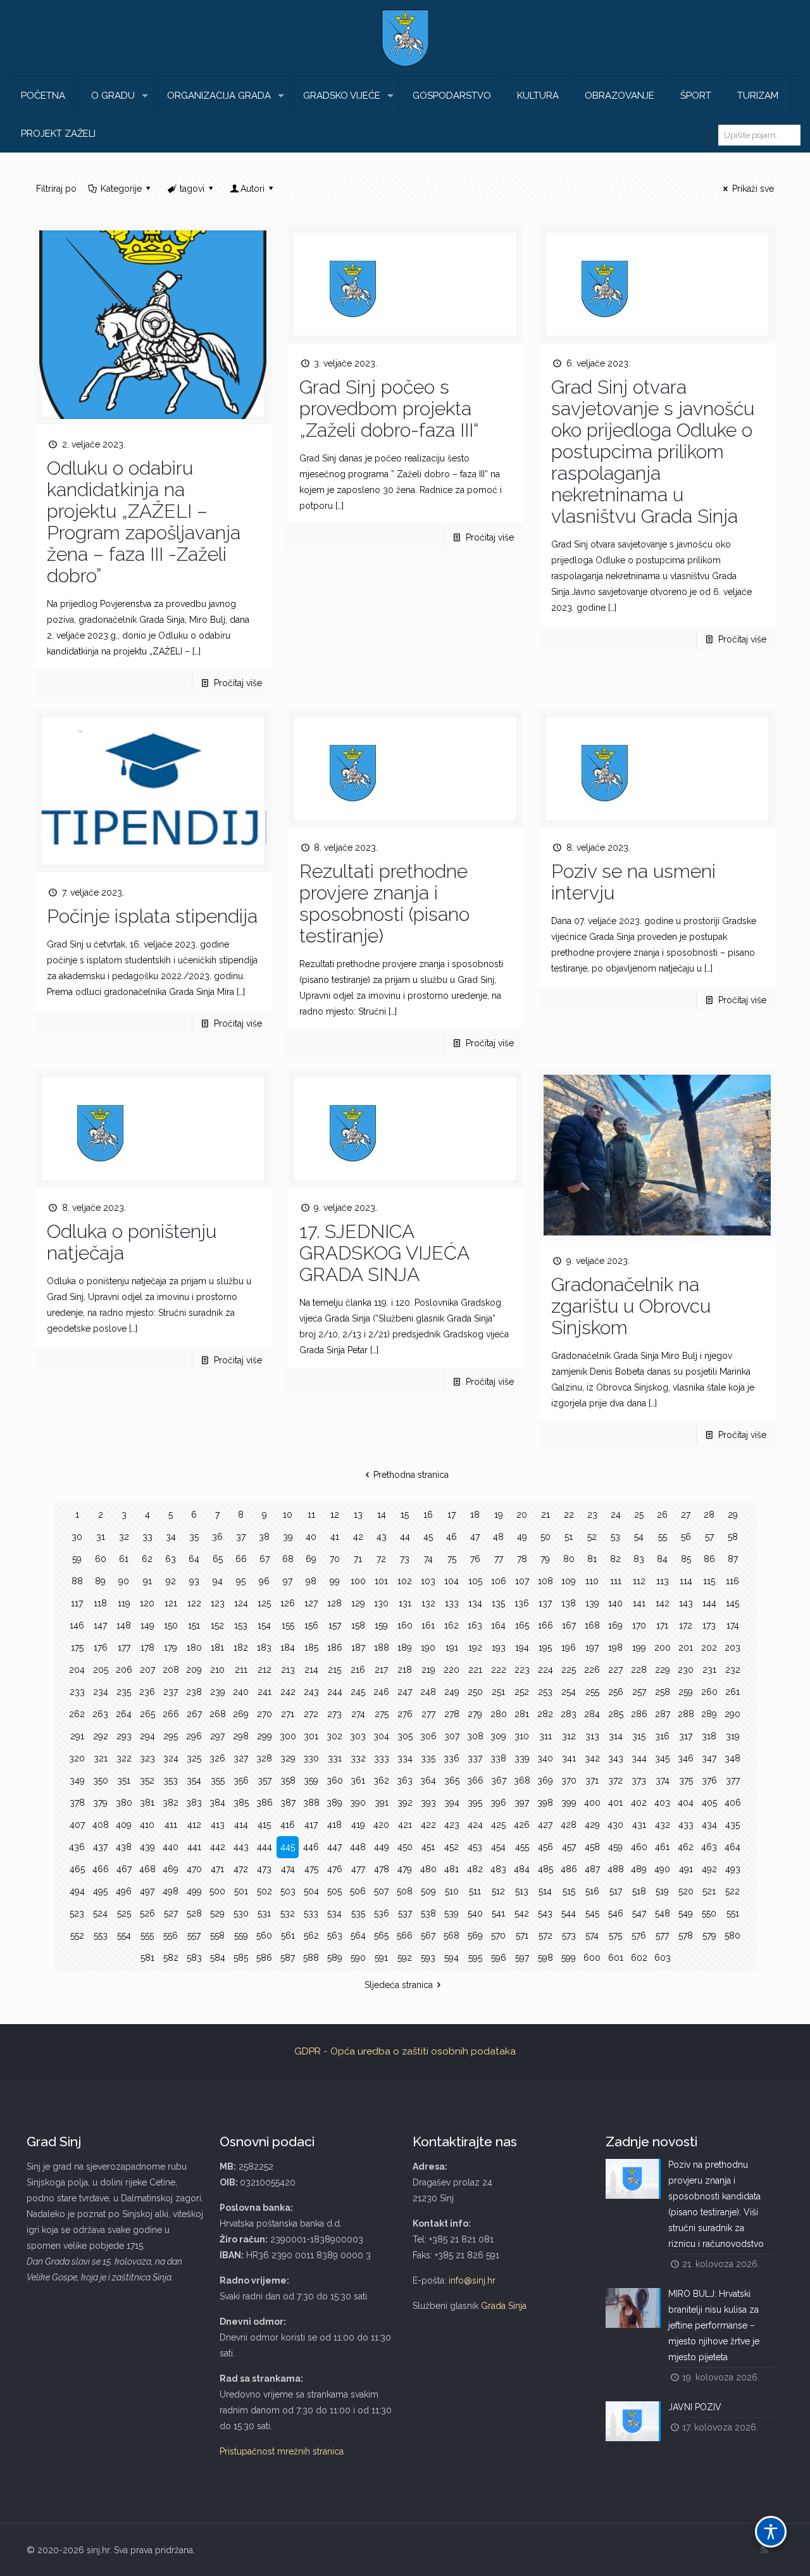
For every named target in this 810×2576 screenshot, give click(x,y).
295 (171, 1736)
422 (428, 1825)
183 (264, 1648)
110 (592, 1581)
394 (452, 1803)
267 (194, 1714)
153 (241, 1625)
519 (662, 1891)
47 (475, 1537)
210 (217, 1670)
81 (592, 1559)
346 (686, 1758)
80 (569, 1559)
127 (311, 1603)
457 (569, 1847)
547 (639, 1913)
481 (452, 1869)
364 (428, 1780)
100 (358, 1581)
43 (382, 1537)
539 (452, 1913)
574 (592, 1935)
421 (405, 1825)
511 (475, 1891)
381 (147, 1803)
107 (522, 1581)
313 (592, 1736)
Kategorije (121, 189)
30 (77, 1537)
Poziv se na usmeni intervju (633, 882)
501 (241, 1891)
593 (428, 1958)
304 (381, 1736)
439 (147, 1847)
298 (241, 1736)
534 (334, 1913)
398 (545, 1803)
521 (709, 1891)
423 (452, 1825)
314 (616, 1736)
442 (218, 1847)
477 (358, 1869)
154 (264, 1625)
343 (616, 1758)
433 (686, 1825)
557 (194, 1935)
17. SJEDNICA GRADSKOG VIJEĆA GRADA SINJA (384, 1253)
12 (335, 1515)
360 (335, 1780)
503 (288, 1891)
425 (498, 1825)
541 (498, 1913)
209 (194, 1670)
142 (663, 1603)
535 (358, 1913)
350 (101, 1780)
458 (592, 1847)
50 (545, 1537)
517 (616, 1891)
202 (709, 1648)
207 (147, 1670)
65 (218, 1559)
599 (569, 1958)
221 (475, 1670)
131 (405, 1603)
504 (311, 1891)
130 (381, 1603)
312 (569, 1736)
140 (615, 1603)
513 (522, 1891)
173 (709, 1625)
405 (709, 1803)
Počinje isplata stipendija (152, 916)
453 (475, 1847)
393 (428, 1803)
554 (124, 1935)
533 (311, 1913)
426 (522, 1825)
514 (545, 1891)
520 (686, 1891)
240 (241, 1692)
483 (498, 1869)
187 (358, 1648)
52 (592, 1537)
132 (428, 1603)
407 (77, 1825)
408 (101, 1825)
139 (592, 1603)
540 (475, 1913)
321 (101, 1758)
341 (569, 1758)
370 (569, 1780)
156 (311, 1625)
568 (452, 1935)
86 (709, 1559)
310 (522, 1736)
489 (639, 1869)
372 (615, 1780)
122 (194, 1603)
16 (428, 1515)
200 (663, 1648)
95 (241, 1581)
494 (77, 1891)
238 (194, 1692)
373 (639, 1780)
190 (428, 1648)
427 (545, 1825)
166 (545, 1625)
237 (171, 1692)
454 (498, 1847)
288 (686, 1714)
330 (311, 1758)
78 (522, 1559)
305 (405, 1736)
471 (217, 1869)
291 (77, 1736)
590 (358, 1958)
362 (381, 1780)
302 (334, 1736)
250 (475, 1692)
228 (639, 1670)
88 (77, 1581)
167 (569, 1625)
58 (733, 1537)
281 (522, 1714)
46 (452, 1537)
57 (709, 1537)
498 (171, 1891)
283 (569, 1714)
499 (194, 1891)
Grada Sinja (504, 2306)
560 (264, 1935)
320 (77, 1758)
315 (639, 1736)
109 (569, 1581)
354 (194, 1780)
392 (405, 1803)
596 (499, 1958)
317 (686, 1736)
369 (545, 1780)
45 (428, 1537)
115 (709, 1581)
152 (217, 1625)
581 (147, 1958)
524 (100, 1913)
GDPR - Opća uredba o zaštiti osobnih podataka (405, 2051)
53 (615, 1537)
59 (77, 1559)
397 (522, 1803)
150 (171, 1625)
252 (522, 1692)
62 (147, 1559)
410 (147, 1825)
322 (124, 1758)
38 (264, 1537)
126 (288, 1603)
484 (522, 1869)
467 (124, 1869)
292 (101, 1736)
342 (592, 1758)
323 (147, 1758)
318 (709, 1736)
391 (382, 1803)
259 (686, 1692)
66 (241, 1559)
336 (452, 1758)
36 (217, 1537)
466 (101, 1869)
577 (662, 1935)
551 (733, 1913)
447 (334, 1847)
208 (171, 1670)
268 (218, 1714)
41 (335, 1537)
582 (171, 1958)
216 (358, 1670)
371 (592, 1780)
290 (732, 1714)
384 (217, 1803)
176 (101, 1648)
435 (732, 1825)
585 (241, 1958)
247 (405, 1692)
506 (358, 1891)
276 (405, 1714)
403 (662, 1803)
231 (709, 1670)
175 (77, 1648)
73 (405, 1559)
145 (732, 1603)
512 (498, 1891)
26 (662, 1515)
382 (171, 1803)
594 (452, 1958)
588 (311, 1958)
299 (265, 1736)
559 (241, 1935)
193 (499, 1648)
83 (639, 1559)
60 (101, 1559)
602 (639, 1958)
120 (147, 1603)
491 (686, 1869)
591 (381, 1958)
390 (358, 1803)
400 (592, 1803)
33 (147, 1537)
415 (264, 1825)
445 (288, 1847)
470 (194, 1869)
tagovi (192, 189)
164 (498, 1625)
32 (124, 1537)
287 (663, 1714)
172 (686, 1625)
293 (124, 1736)
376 (709, 1780)
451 (428, 1847)
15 (405, 1515)
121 (171, 1603)
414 (241, 1825)
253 (545, 1692)
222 (499, 1670)
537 (405, 1913)
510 (452, 1891)
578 (686, 1935)
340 (545, 1758)
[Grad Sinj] (405, 38)
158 (358, 1625)
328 (264, 1758)
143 (686, 1603)
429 (592, 1825)
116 (732, 1581)
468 (147, 1869)
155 (288, 1625)
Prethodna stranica (411, 1475)
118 (100, 1603)
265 (147, 1714)
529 (217, 1913)
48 (498, 1537)
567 (428, 1935)
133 (452, 1603)
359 (311, 1780)
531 (264, 1913)
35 (194, 1537)
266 (171, 1714)
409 (124, 1825)
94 (218, 1581)
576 (639, 1935)
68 (288, 1559)
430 (615, 1825)
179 (171, 1648)
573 (569, 1935)
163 (475, 1625)
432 (663, 1825)
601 (616, 1958)
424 (475, 1825)
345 (662, 1758)
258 (663, 1692)
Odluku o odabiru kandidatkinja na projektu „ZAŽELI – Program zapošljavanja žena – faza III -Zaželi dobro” (144, 522)
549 (686, 1913)
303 (358, 1736)
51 (569, 1537)
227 (615, 1670)
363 (405, 1780)
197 (592, 1648)
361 (358, 1780)
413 (218, 1825)
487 (592, 1869)
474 (288, 1869)
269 (241, 1714)
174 (733, 1625)
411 (171, 1825)
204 (77, 1670)
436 (77, 1847)
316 (662, 1736)
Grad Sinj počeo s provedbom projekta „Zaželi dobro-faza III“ (389, 409)
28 (709, 1515)
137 (545, 1603)
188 (382, 1648)
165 (522, 1625)
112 (639, 1581)
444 (265, 1847)
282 (545, 1714)
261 (732, 1692)
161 (428, 1625)
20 (522, 1515)
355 (218, 1780)
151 (194, 1625)
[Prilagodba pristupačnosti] (771, 2532)
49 (522, 1537)
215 (334, 1670)
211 (241, 1670)
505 (334, 1891)
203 (732, 1648)
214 (311, 1670)
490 (662, 1869)
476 (335, 1869)
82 (615, 1559)
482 (475, 1869)
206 (124, 1670)
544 (569, 1913)
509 (428, 1891)
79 (545, 1559)
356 (241, 1780)
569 (475, 1935)
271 (288, 1714)
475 (311, 1869)
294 (147, 1736)
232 (733, 1670)
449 (382, 1847)
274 (358, 1714)
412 (194, 1825)
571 (522, 1935)
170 (639, 1625)
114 (686, 1581)
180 (194, 1648)
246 (381, 1692)
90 (124, 1581)
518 (639, 1891)
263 (100, 1714)
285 (616, 1714)
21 (545, 1515)
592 (405, 1958)
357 (265, 1780)
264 (124, 1714)
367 (499, 1780)
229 (663, 1670)
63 (171, 1559)
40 (311, 1537)
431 (639, 1825)
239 (218, 1692)
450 (405, 1847)
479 (405, 1869)
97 (288, 1581)
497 (147, 1891)
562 (311, 1935)
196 (569, 1648)
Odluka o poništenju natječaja (132, 1242)
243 (311, 1692)
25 (639, 1515)
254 (569, 1692)
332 (358, 1758)
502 (265, 1891)
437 (100, 1847)
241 (265, 1692)
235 (124, 1692)
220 (452, 1670)
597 (522, 1958)
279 (475, 1714)
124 (241, 1603)
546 (616, 1913)
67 (265, 1559)
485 (545, 1869)
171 (662, 1625)
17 (452, 1515)
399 (569, 1803)
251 (498, 1692)
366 (475, 1780)
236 (147, 1692)
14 (382, 1515)
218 (405, 1670)
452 (452, 1847)
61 (124, 1559)
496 (124, 1891)
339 (522, 1758)
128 (334, 1603)
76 (475, 1559)
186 (335, 1648)
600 (592, 1958)
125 (264, 1603)
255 (592, 1692)
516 (592, 1891)
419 (358, 1825)
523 (77, 1913)
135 (498, 1603)
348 (732, 1758)
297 (217, 1736)
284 (592, 1714)
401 (615, 1803)
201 (686, 1648)
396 (498, 1803)
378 (77, 1803)
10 (288, 1515)
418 (334, 1825)
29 (733, 1515)
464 (732, 1847)
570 (498, 1935)
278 (452, 1714)
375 (686, 1780)
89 (100, 1581)
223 (522, 1670)
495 (100, 1891)
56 (686, 1537)
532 (288, 1913)
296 (194, 1736)
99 (335, 1581)
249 (452, 1692)
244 (335, 1692)
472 (241, 1869)
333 (382, 1758)
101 (381, 1581)
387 (288, 1803)
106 (499, 1581)
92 (171, 1581)
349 (77, 1780)
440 (171, 1847)
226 (592, 1670)
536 (382, 1913)
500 (217, 1891)
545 (592, 1913)
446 (311, 1847)
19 (499, 1515)
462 (686, 1847)
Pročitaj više (238, 683)
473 (264, 1869)
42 (358, 1537)
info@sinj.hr (472, 2280)
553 (101, 1935)
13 (358, 1515)
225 (569, 1670)
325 (194, 1758)
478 (382, 1869)
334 (405, 1758)
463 (709, 1847)
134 (475, 1603)
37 (241, 1537)
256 (616, 1692)
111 (616, 1581)
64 (194, 1559)
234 (101, 1692)
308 (475, 1736)
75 (452, 1559)
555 (147, 1935)
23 (592, 1515)
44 (405, 1537)
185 (311, 1648)
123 (218, 1603)
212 (265, 1670)
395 (475, 1803)
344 (639, 1758)
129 (358, 1603)
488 (616, 1869)
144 (709, 1603)
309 (498, 1736)
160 (405, 1625)
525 (124, 1913)
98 (311, 1581)
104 (452, 1581)
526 (147, 1913)
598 (545, 1958)
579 (709, 1935)
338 (498, 1758)
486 (569, 1869)
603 (663, 1958)
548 (663, 1913)
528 (194, 1913)
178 (147, 1648)
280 (499, 1714)
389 (334, 1803)
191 (452, 1648)
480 (428, 1869)
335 (428, 1758)
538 (428, 1913)
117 (77, 1603)
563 (335, 1935)
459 (615, 1847)
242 (288, 1692)
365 (452, 1780)
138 (569, 1603)
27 (686, 1515)
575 (615, 1935)
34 (171, 1537)
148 (124, 1625)
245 (358, 1692)
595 (475, 1958)
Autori (252, 189)
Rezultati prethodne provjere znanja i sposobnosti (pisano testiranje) (384, 903)
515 (569, 1891)
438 (124, 1847)
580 (732, 1935)
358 (288, 1780)
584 (218, 1958)
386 (265, 1803)
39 (288, 1537)
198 (615, 1648)
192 (475, 1648)
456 (545, 1847)
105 (475, 1581)
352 (147, 1780)
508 (405, 1891)
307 (452, 1736)
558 (217, 1935)
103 (428, 1581)
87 (733, 1559)
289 (709, 1714)
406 (733, 1803)
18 (475, 1515)
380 (124, 1803)
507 (381, 1891)
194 (522, 1648)
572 (545, 1935)
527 (171, 1913)
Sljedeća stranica (399, 1985)
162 (452, 1625)
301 (311, 1736)
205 (101, 1670)
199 (639, 1648)
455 (522, 1847)
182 (241, 1648)
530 (241, 1913)
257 (639, 1692)
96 (264, 1581)
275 (382, 1714)
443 (241, 1847)
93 (194, 1581)
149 (147, 1625)
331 (335, 1758)
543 (545, 1913)
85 (686, 1559)
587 (288, 1958)
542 (522, 1913)
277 (428, 1714)
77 (499, 1559)
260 (709, 1692)
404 (686, 1803)
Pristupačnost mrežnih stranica (282, 2451)
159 (381, 1625)
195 (545, 1648)
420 (381, 1825)
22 (569, 1515)
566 (405, 1935)
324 (171, 1758)
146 (77, 1625)
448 (358, 1847)
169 (615, 1625)
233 (77, 1692)
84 (662, 1559)
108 (545, 1581)
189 (405, 1648)
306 (428, 1736)
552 (77, 1935)
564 (358, 1935)
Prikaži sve (753, 189)
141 (639, 1603)
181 (217, 1648)
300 (288, 1736)
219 (428, 1670)
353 (171, 1780)
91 (147, 1581)
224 (545, 1670)
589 (335, 1958)
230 (686, 1670)
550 (709, 1913)
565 (381, 1935)
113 (663, 1581)
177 (124, 1648)
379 (100, 1803)
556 (171, 1935)
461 (662, 1847)
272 (311, 1714)
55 (663, 1537)
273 (334, 1714)
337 (475, 1758)
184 (288, 1648)
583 (194, 1958)
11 (311, 1515)
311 (545, 1736)
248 (428, 1692)
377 (733, 1780)
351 (124, 1780)
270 (265, 1714)
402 (639, 1803)
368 (522, 1780)
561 (288, 1935)
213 (288, 1670)
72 (381, 1559)
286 (639, 1714)
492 (709, 1869)
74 (428, 1559)
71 (358, 1559)
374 (663, 1780)
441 (194, 1847)
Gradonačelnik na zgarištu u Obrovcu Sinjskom (631, 1306)
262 (77, 1714)
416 (288, 1825)
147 (100, 1625)
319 (733, 1736)
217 (381, 1670)
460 (639, 1847)
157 (335, 1625)
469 (171, 1869)
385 (241, 1803)
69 (311, 1559)
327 (241, 1758)
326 (217, 1758)
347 (709, 1758)
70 (335, 1559)
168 (592, 1625)
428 (569, 1825)
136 (522, 1603)
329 (288, 1758)
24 (616, 1515)
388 (311, 1803)
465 (77, 1869)
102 (405, 1581)
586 (264, 1958)
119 (124, 1603)
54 (639, 1537)
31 (101, 1537)
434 (709, 1825)
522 (732, 1891)
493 (733, 1869)
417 (311, 1825)
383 (194, 1803)
